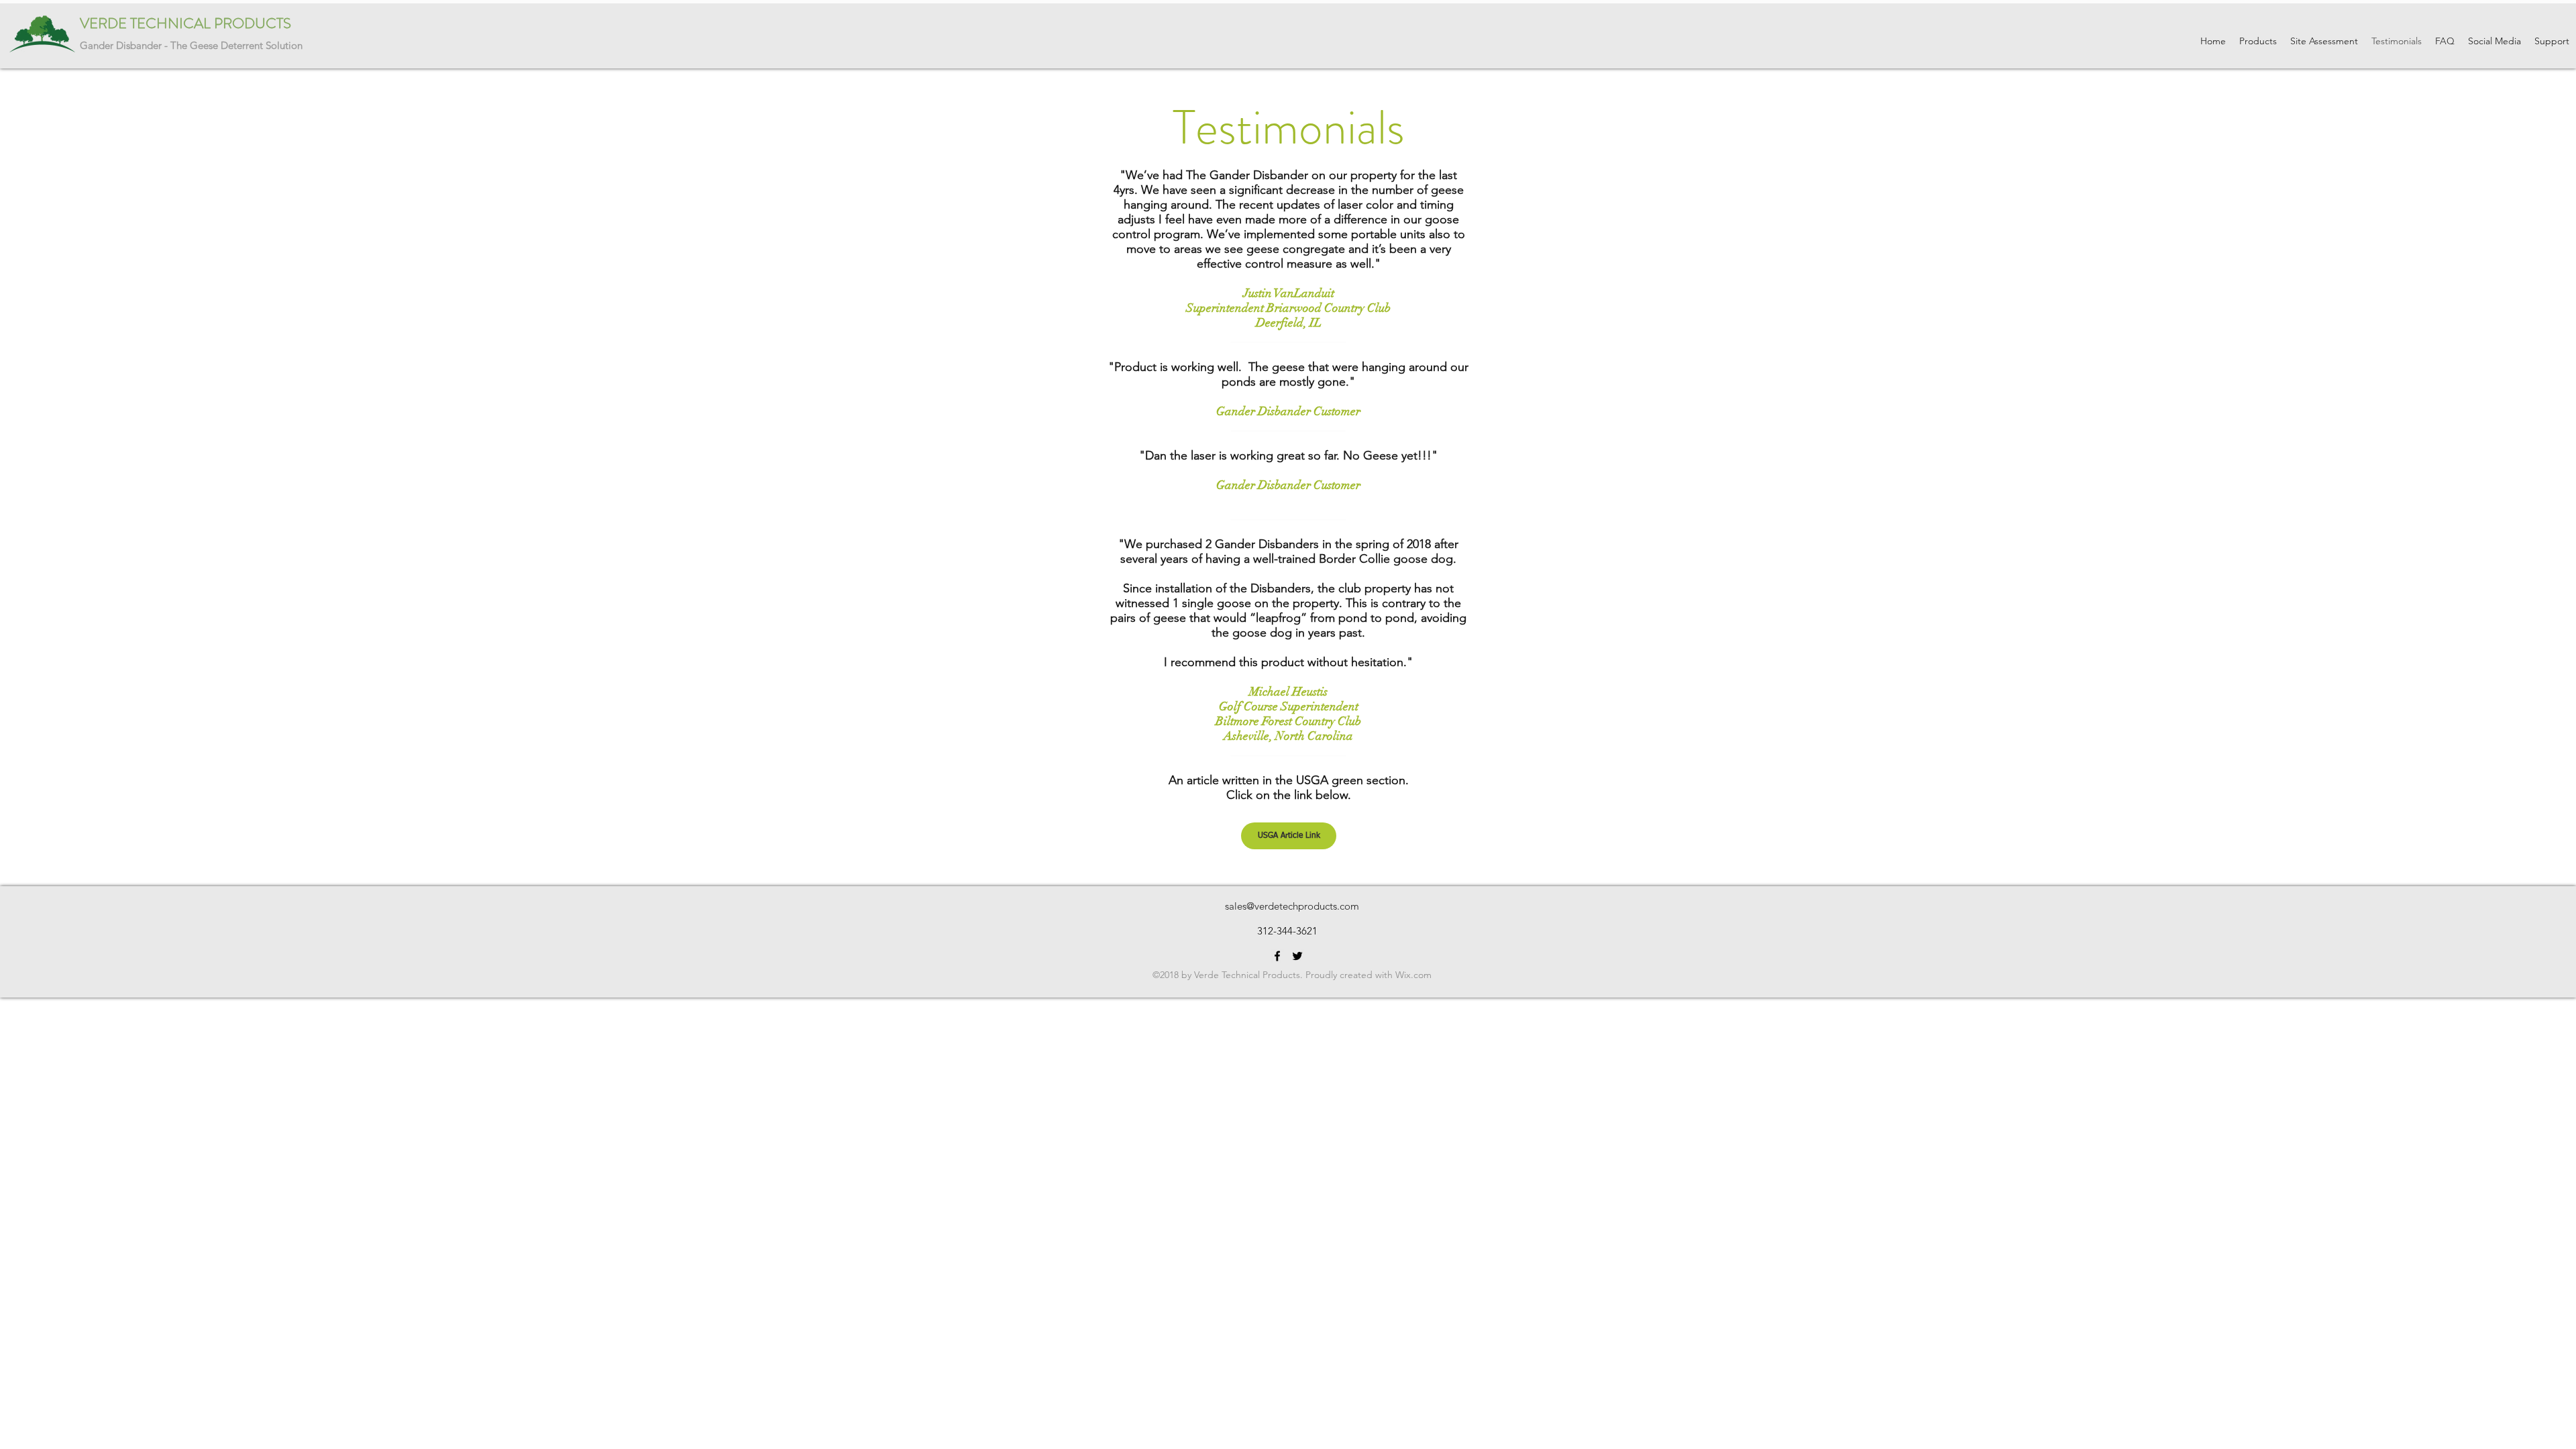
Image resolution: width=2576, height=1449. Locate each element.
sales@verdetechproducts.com (1292, 906)
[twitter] (1297, 956)
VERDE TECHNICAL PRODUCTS (185, 23)
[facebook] (1277, 956)
